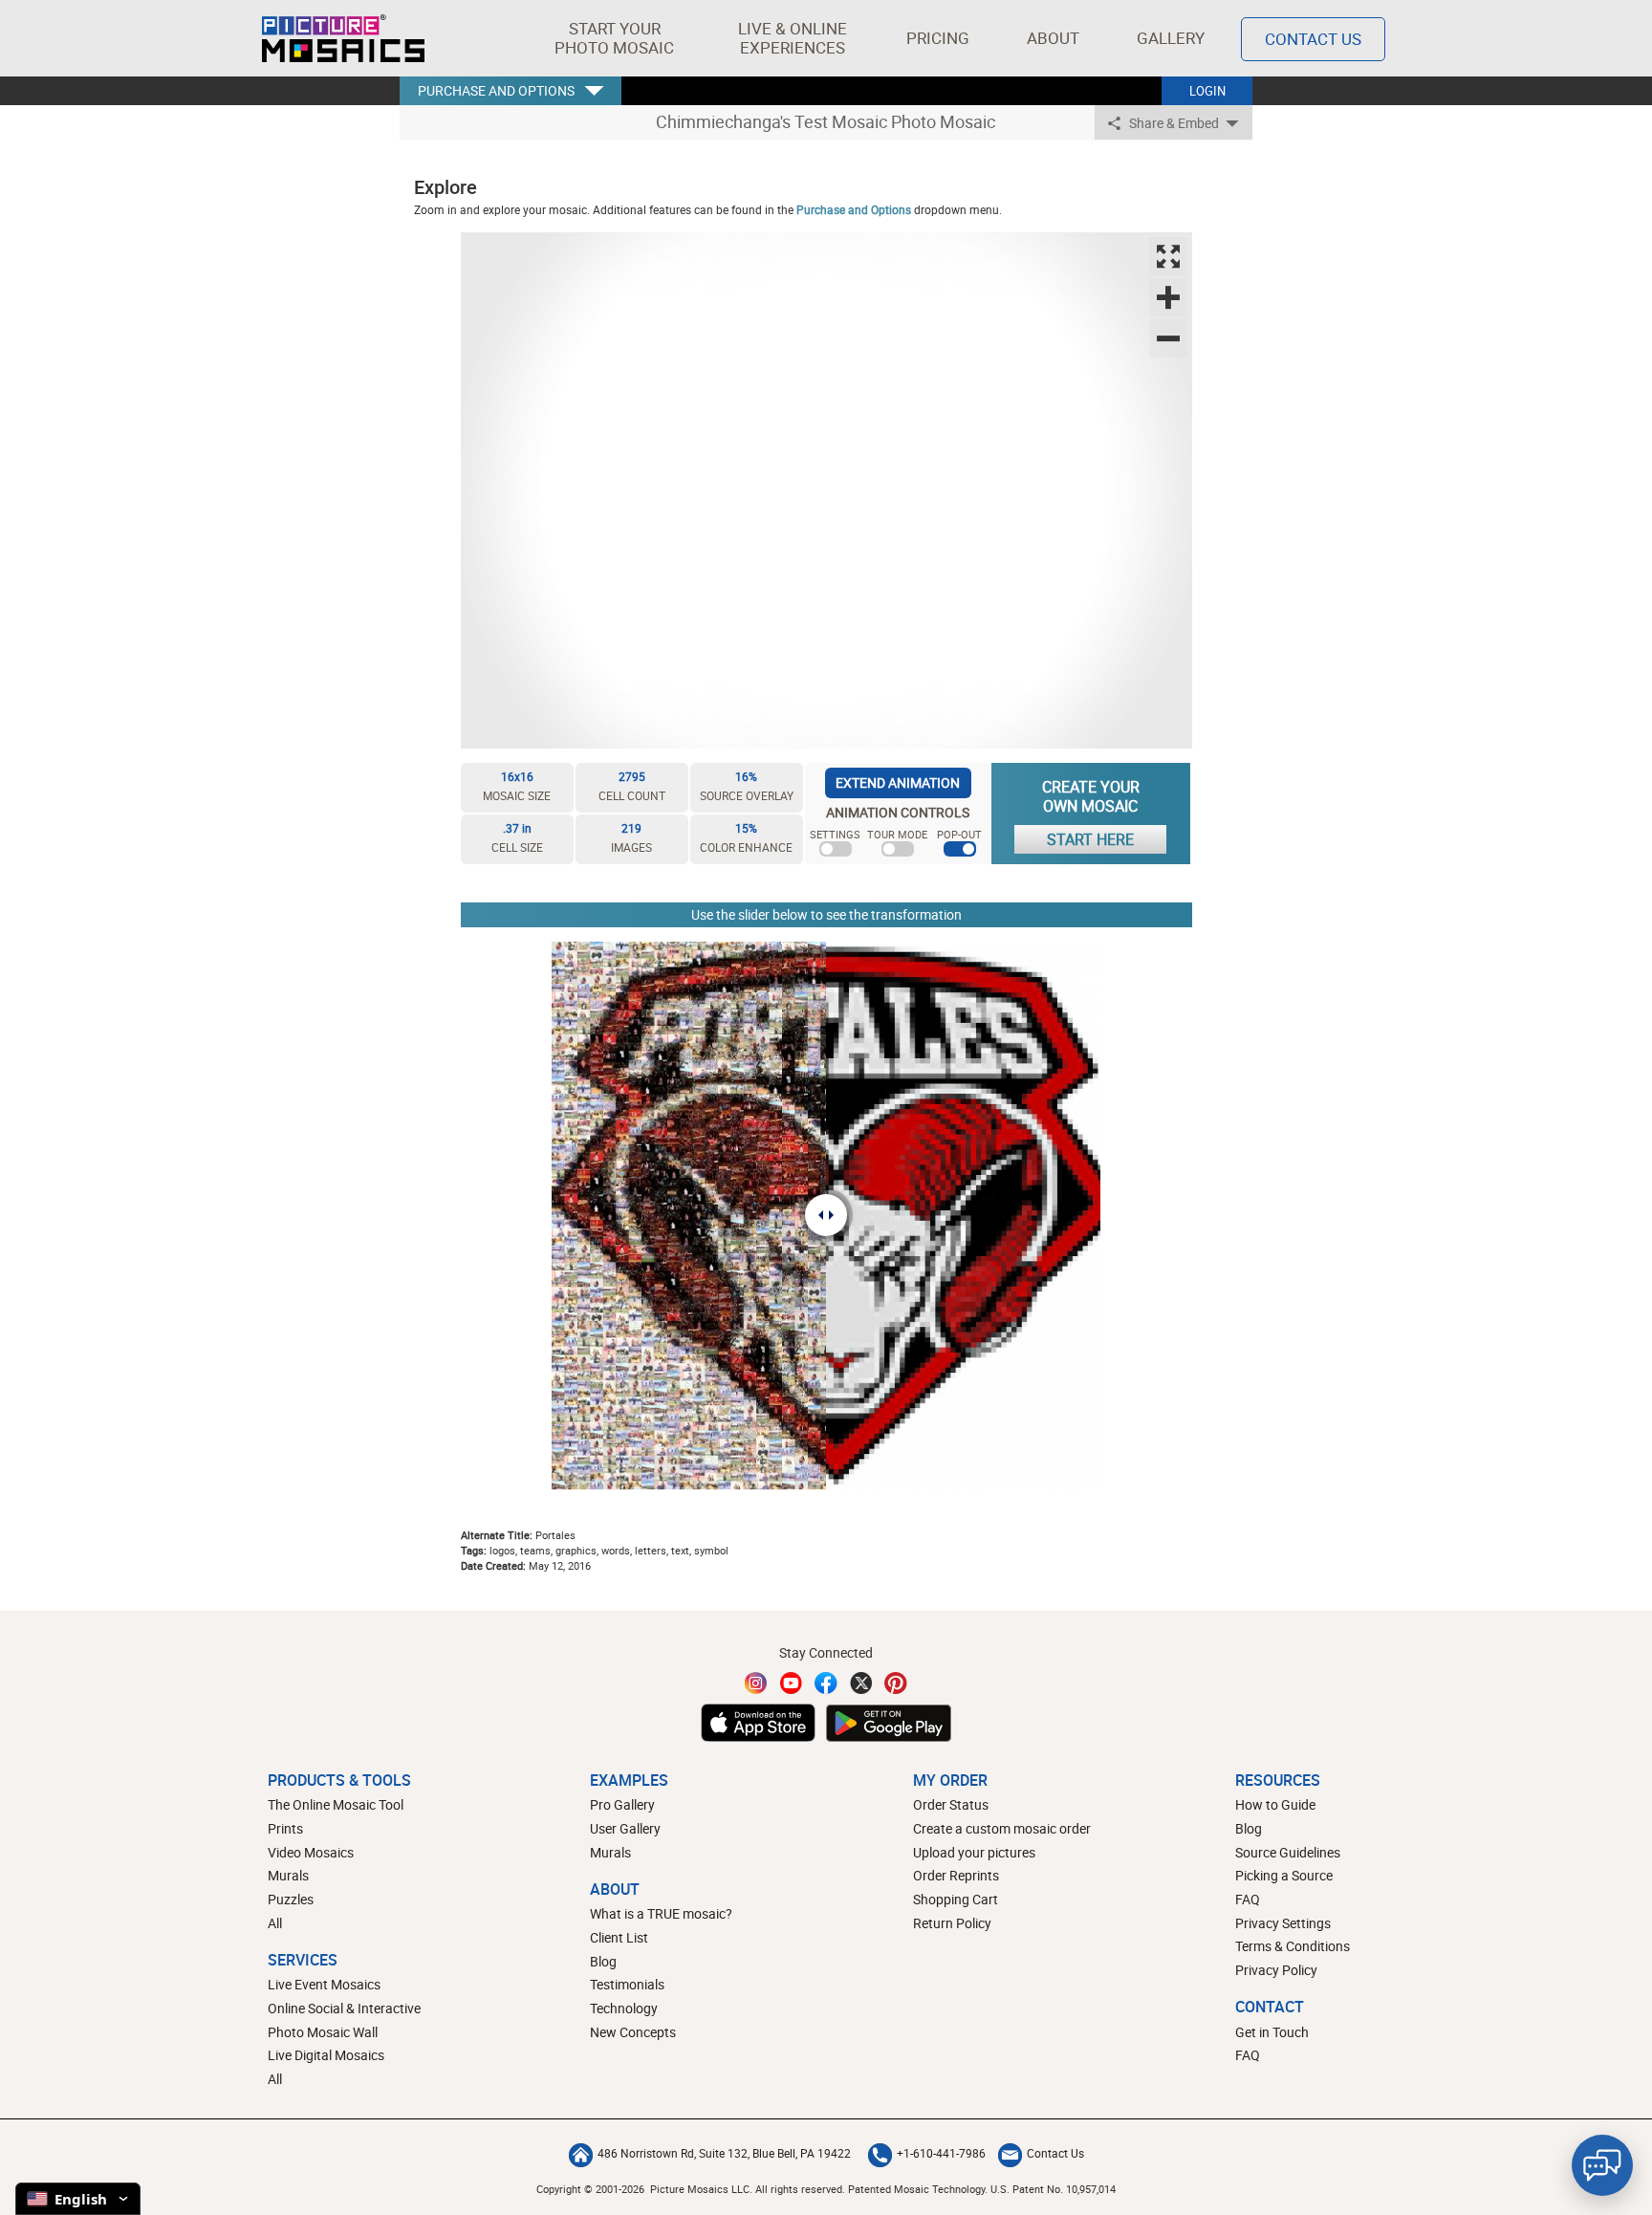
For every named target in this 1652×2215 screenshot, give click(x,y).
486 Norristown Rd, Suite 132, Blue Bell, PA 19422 (724, 2153)
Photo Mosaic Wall (323, 2032)
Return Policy (952, 1923)
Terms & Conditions (1293, 1946)
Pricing (938, 38)
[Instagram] (756, 1683)
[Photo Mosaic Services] (343, 38)
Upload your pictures (974, 1852)
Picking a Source (1284, 1875)
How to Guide (1275, 1804)
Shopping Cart (956, 1899)
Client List (619, 1937)
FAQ (1248, 1899)
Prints (285, 1828)
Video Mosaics (311, 1852)
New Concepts (633, 2032)
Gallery (1171, 38)
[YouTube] (792, 1683)
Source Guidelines (1288, 1852)
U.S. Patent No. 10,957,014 (1053, 2189)
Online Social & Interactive (344, 2008)
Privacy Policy (1276, 1970)
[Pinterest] (896, 1683)
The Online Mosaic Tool (336, 1804)
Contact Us (1313, 39)
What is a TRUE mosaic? (661, 1913)
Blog (603, 1961)
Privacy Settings (1283, 1923)
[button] (614, 38)
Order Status (951, 1804)
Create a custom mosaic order (1002, 1828)
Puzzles (291, 1899)
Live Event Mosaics (324, 1984)
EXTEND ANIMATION (898, 782)
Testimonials (627, 1984)
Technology (624, 2008)
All (275, 1923)
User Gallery (625, 1828)
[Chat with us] (1602, 2165)
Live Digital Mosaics (326, 2055)
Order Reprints (956, 1875)
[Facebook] (826, 1683)
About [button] (1053, 38)
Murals (288, 1875)
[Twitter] (861, 1683)
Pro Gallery (622, 1804)
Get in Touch (1272, 2032)
